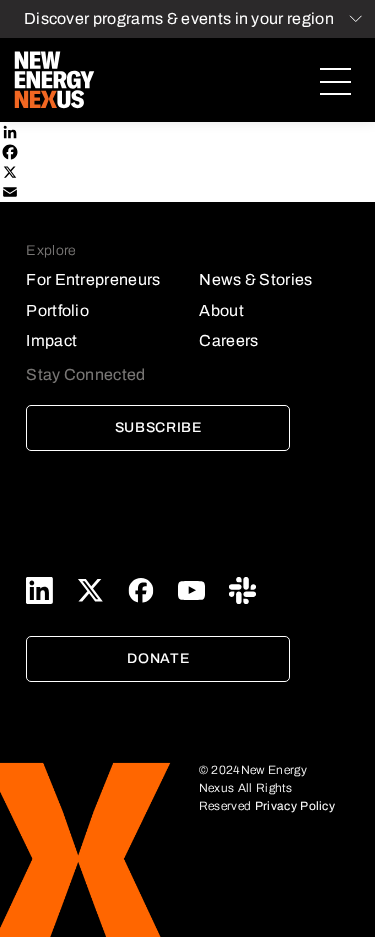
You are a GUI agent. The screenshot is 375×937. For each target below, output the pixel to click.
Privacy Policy (295, 806)
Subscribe (158, 427)
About (221, 310)
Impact (51, 340)
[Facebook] (187, 152)
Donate (158, 658)
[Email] (187, 192)
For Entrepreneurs (93, 279)
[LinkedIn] (187, 132)
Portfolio (57, 310)
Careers (228, 340)
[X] (187, 172)
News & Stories (255, 279)
